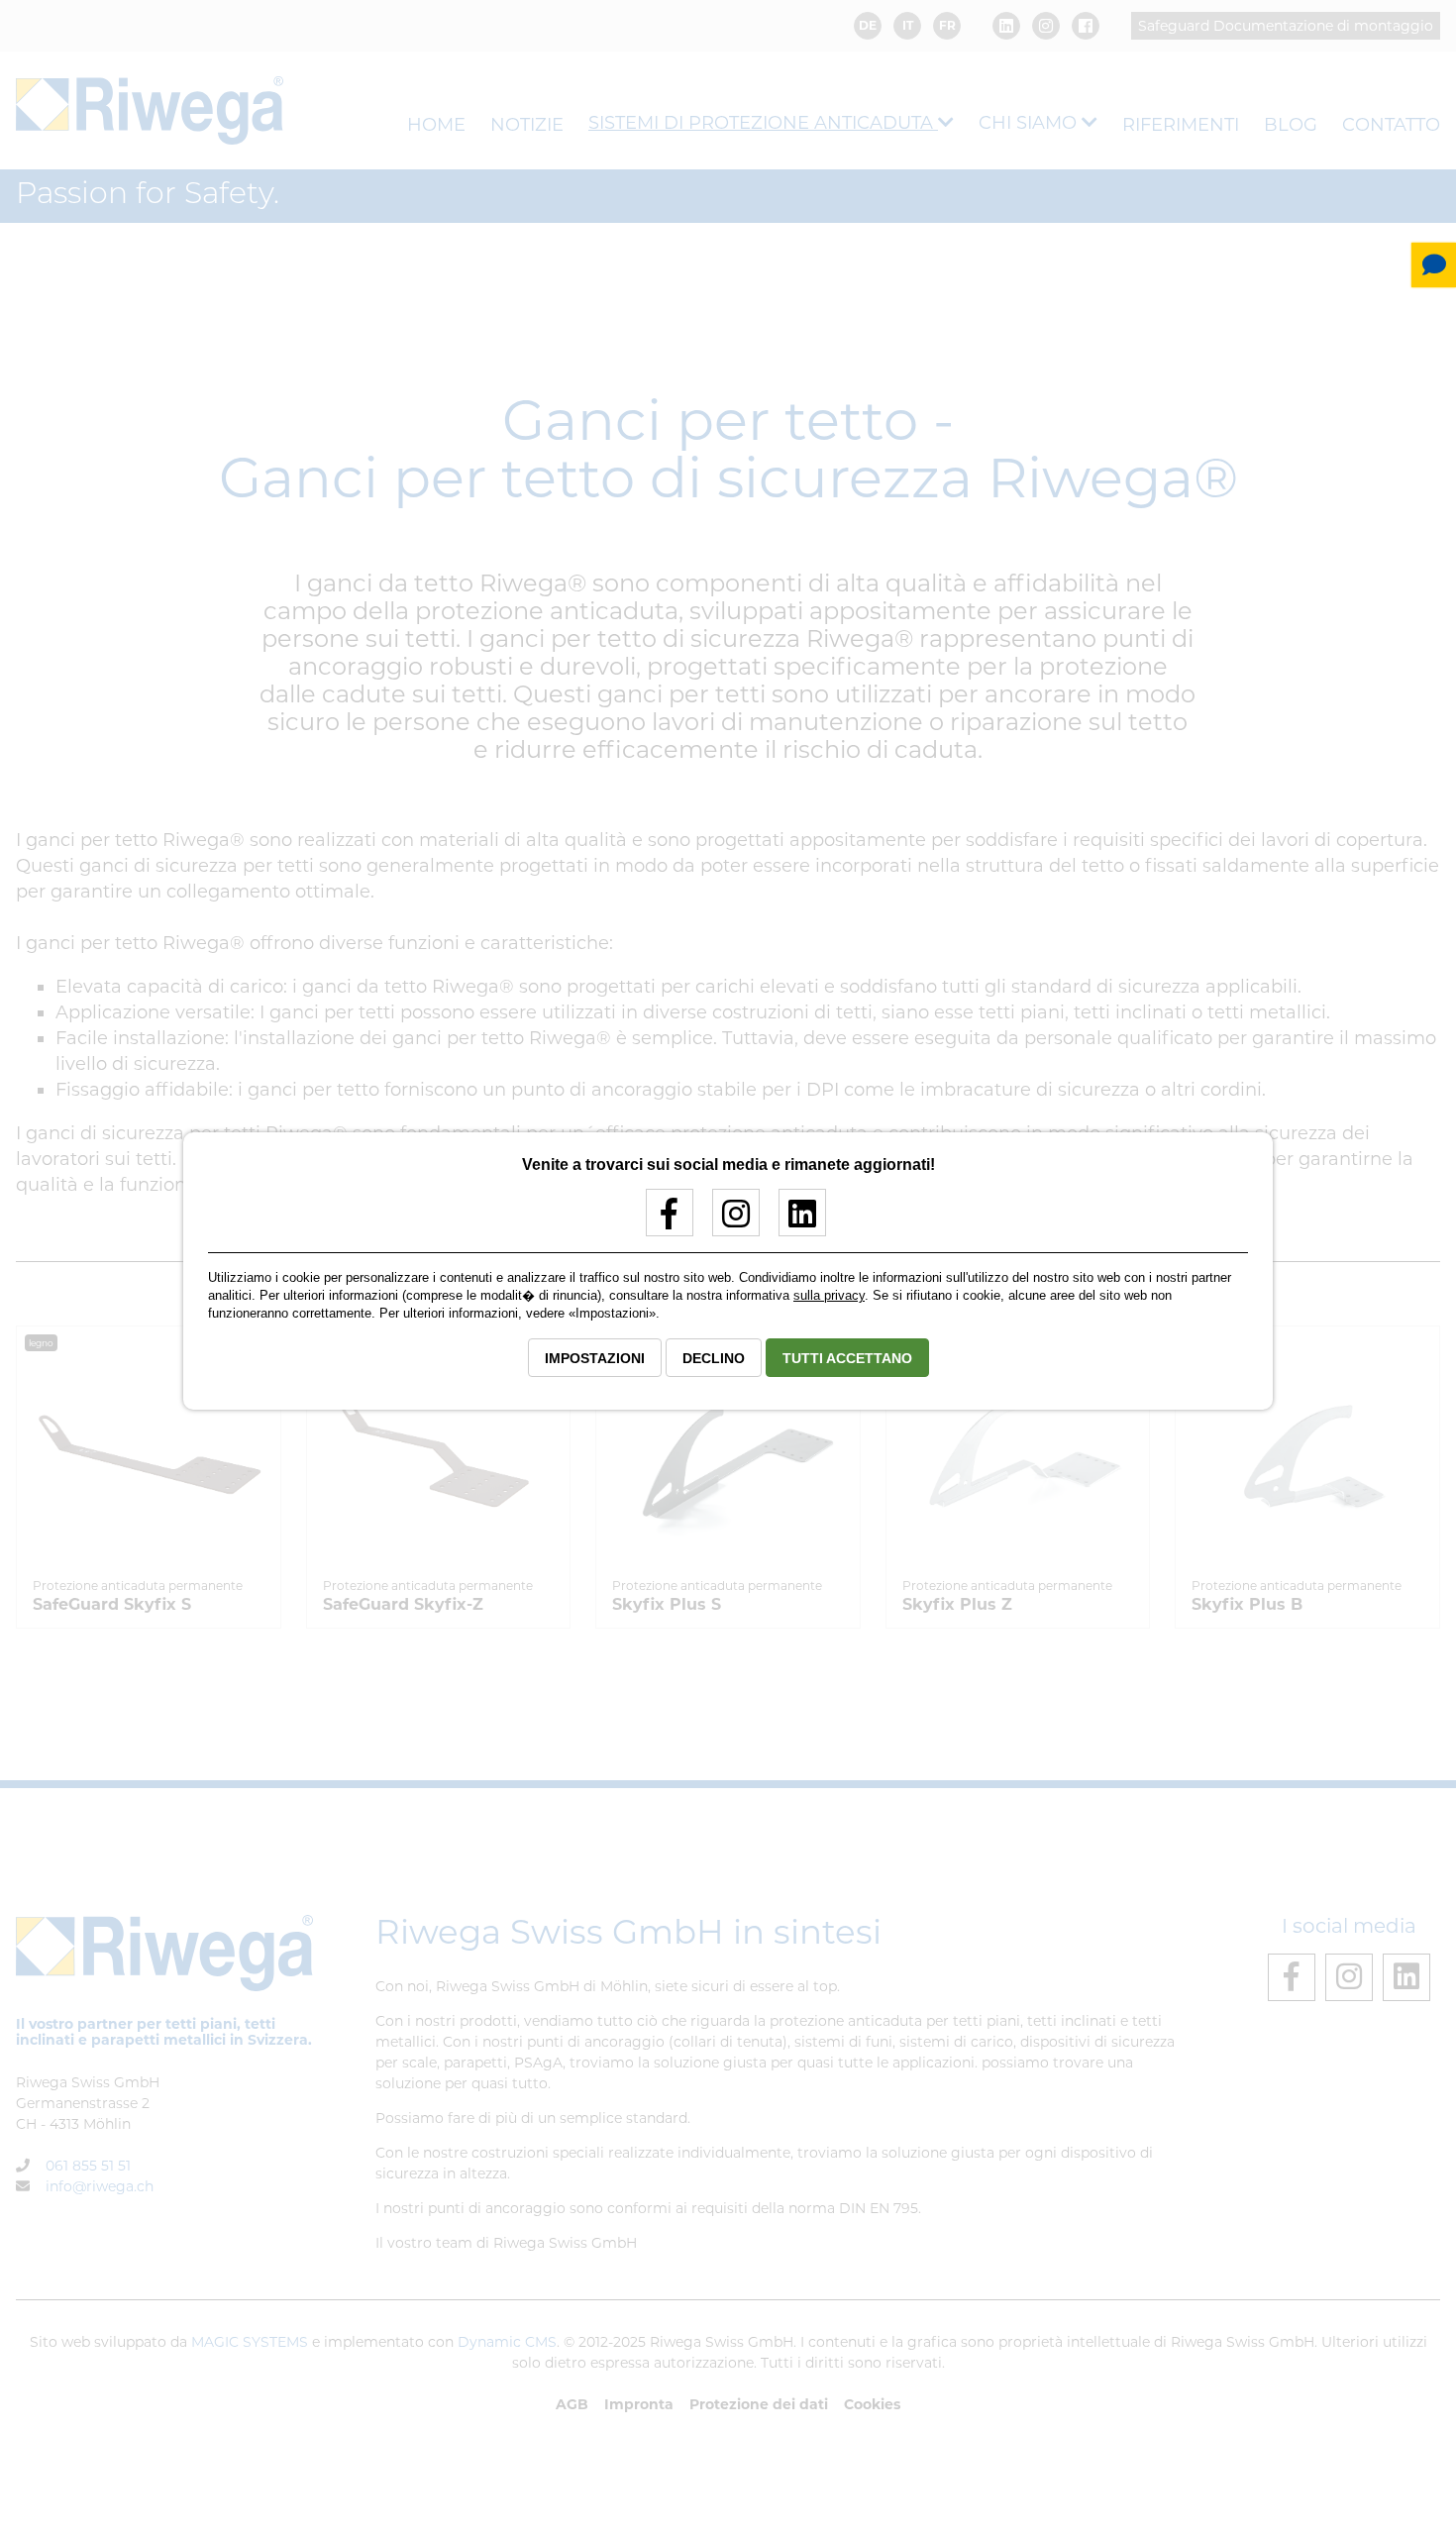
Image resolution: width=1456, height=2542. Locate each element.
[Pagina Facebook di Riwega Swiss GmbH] (662, 1221)
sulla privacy (829, 1295)
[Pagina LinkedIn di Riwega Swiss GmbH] (795, 1221)
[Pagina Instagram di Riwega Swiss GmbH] (728, 1221)
